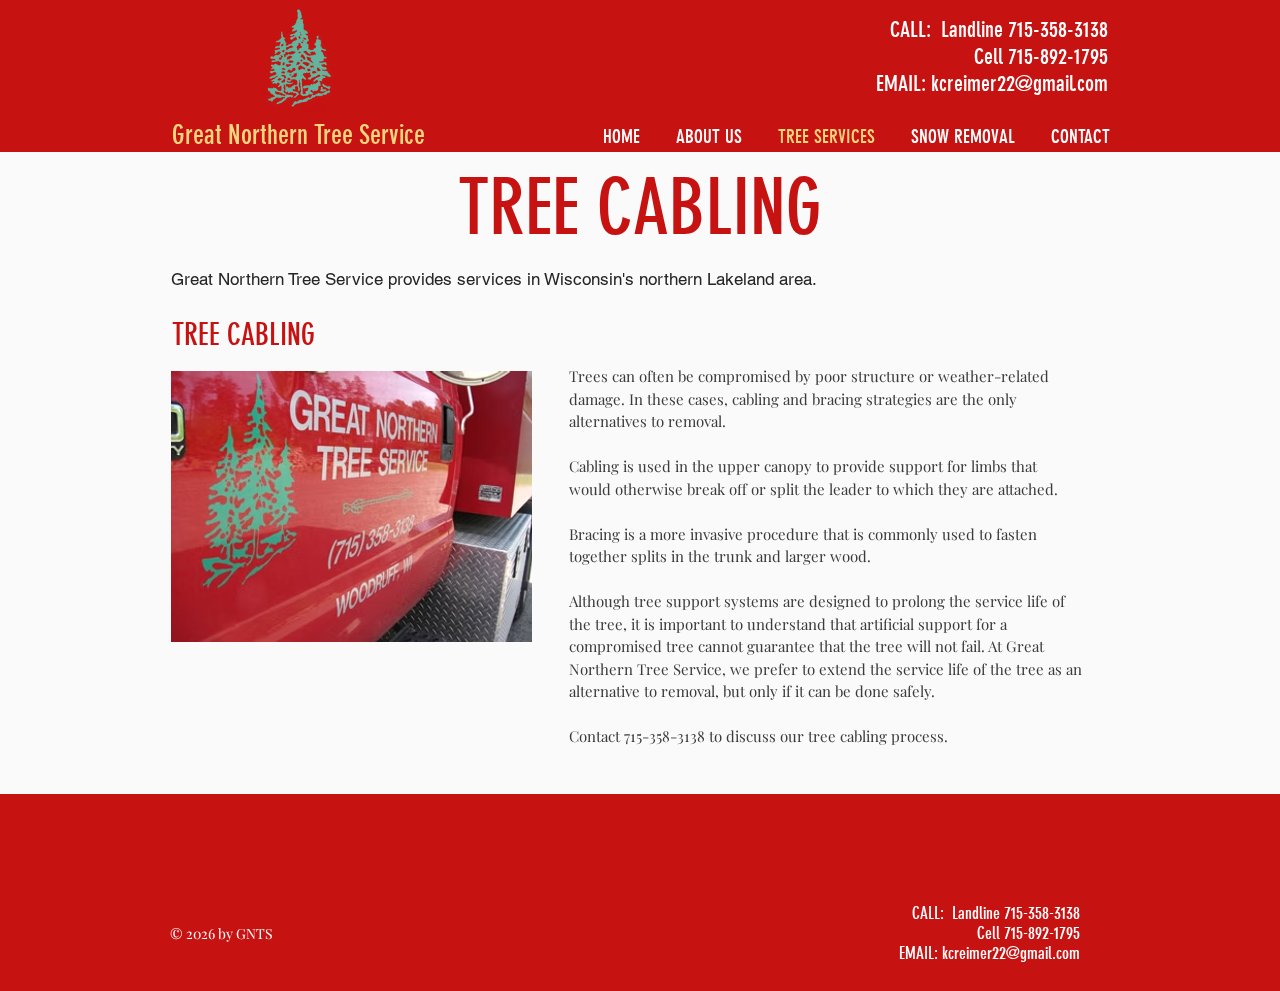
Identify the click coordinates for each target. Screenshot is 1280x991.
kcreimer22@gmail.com (1019, 83)
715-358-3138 (1058, 29)
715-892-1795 (1058, 56)
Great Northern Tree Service (298, 135)
